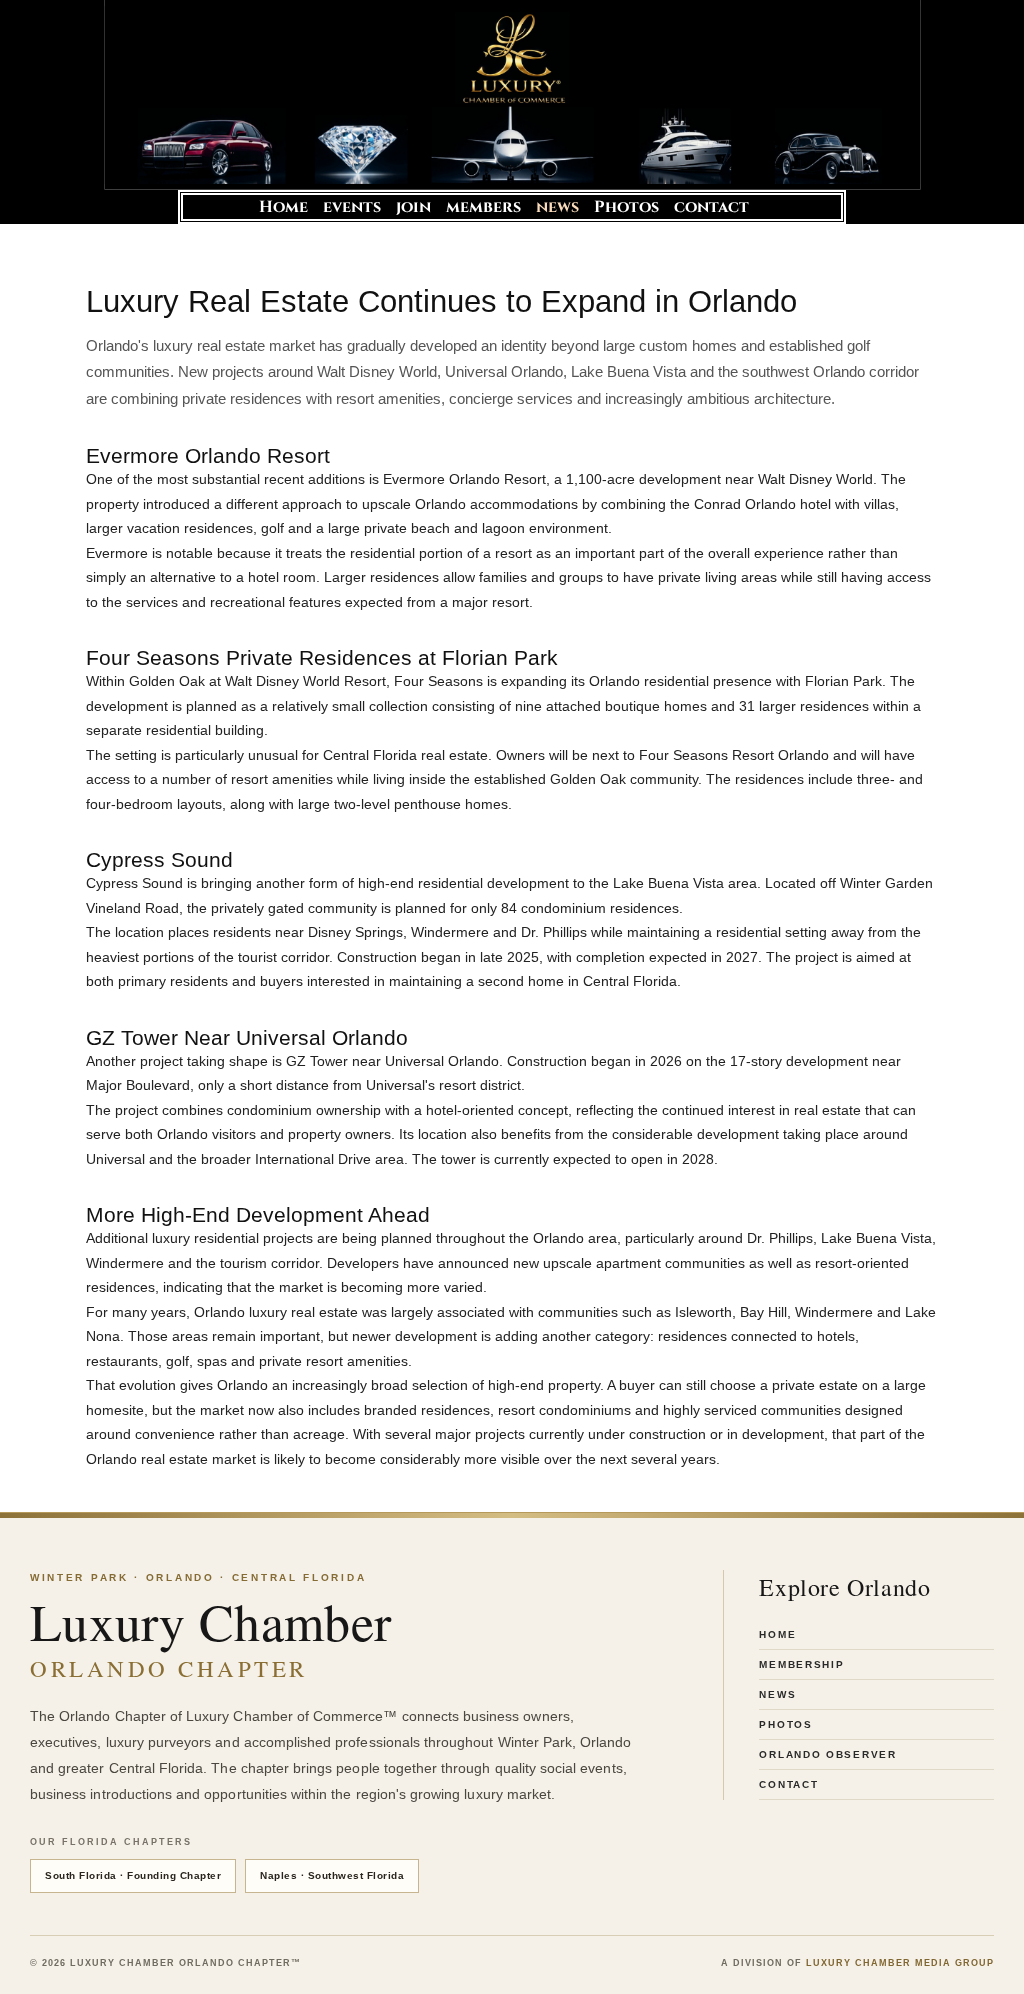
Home (283, 207)
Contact (788, 1784)
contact (711, 207)
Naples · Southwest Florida (332, 1875)
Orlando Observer (827, 1754)
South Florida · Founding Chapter (133, 1875)
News (777, 1694)
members (483, 207)
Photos (626, 207)
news (557, 207)
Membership (801, 1664)
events (352, 207)
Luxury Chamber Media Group (900, 1963)
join (413, 207)
